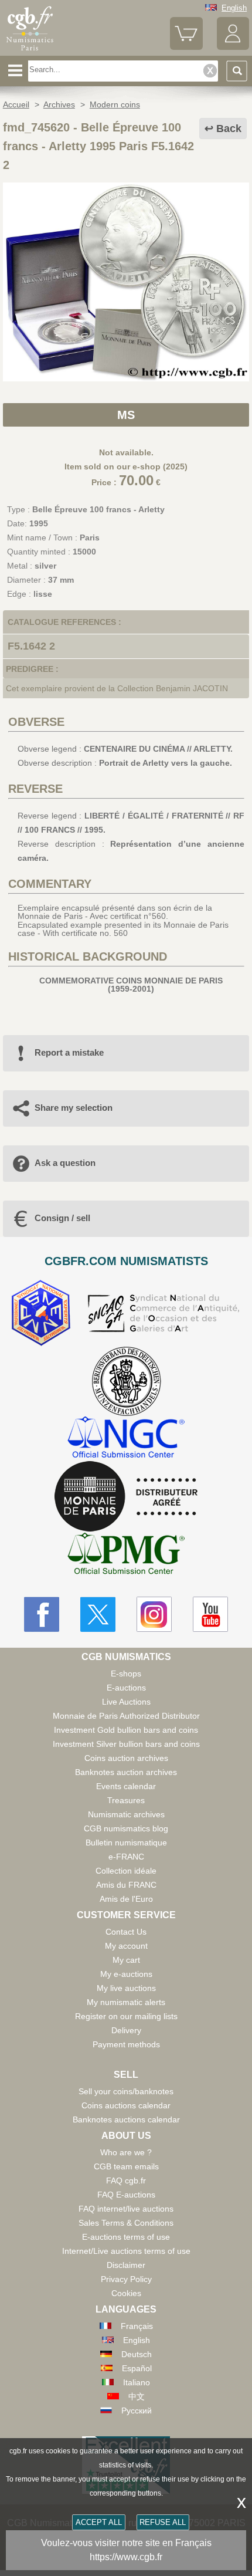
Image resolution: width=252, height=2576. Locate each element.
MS (126, 415)
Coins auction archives (126, 1758)
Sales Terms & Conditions (126, 2223)
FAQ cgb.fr (126, 2181)
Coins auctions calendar (126, 2105)
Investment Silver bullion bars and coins (126, 1744)
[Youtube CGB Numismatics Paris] (210, 1614)
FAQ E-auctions (126, 2195)
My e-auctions (126, 1974)
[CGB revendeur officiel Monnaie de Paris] (126, 1497)
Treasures (126, 1800)
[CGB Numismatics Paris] (30, 51)
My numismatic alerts (126, 2002)
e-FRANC (126, 1857)
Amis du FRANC (126, 1885)
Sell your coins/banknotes (126, 2091)
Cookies (126, 2293)
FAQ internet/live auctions (126, 2209)
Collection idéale (126, 1871)
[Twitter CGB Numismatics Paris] (98, 1614)
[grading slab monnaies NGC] (126, 1439)
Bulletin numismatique (126, 1843)
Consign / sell (62, 1218)
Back (229, 129)
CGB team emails (126, 2166)
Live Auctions (126, 1702)
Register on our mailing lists (126, 2016)
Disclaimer (126, 2265)
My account (126, 1946)
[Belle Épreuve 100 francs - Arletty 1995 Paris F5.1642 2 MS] (126, 378)
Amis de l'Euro (126, 1899)
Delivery (126, 2030)
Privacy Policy (126, 2279)
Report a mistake (69, 1052)
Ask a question (65, 1163)
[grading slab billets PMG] (126, 1555)
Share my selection (74, 1108)
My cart (126, 1960)
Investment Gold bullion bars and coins (126, 1730)
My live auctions (126, 1988)
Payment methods (126, 2044)
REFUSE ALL (163, 2522)
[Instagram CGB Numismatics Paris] (154, 1614)
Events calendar (126, 1786)
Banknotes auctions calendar (126, 2119)
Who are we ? (126, 2152)
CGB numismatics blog (126, 1828)
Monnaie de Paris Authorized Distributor (126, 1716)
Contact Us (126, 1932)
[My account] (233, 47)
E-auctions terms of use (126, 2237)
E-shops (126, 1674)
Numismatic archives (126, 1814)
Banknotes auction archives (126, 1772)
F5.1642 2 (31, 646)
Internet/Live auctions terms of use (126, 2251)
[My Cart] (186, 47)
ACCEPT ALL (99, 2522)
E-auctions (126, 1688)
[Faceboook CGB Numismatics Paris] (42, 1614)
